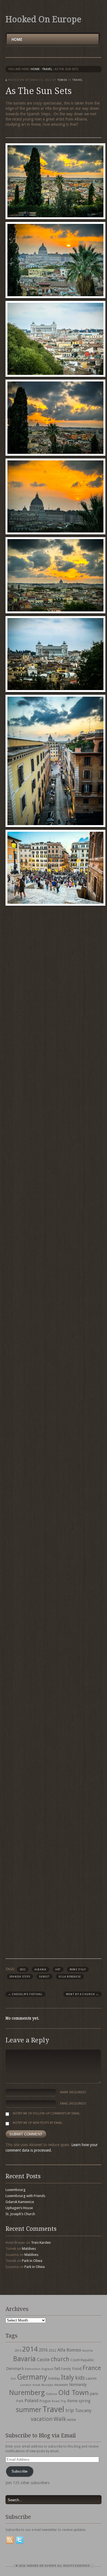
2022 (23, 1970)
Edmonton (33, 2369)
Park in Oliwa (32, 2261)
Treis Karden (41, 2243)
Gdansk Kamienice (20, 2202)
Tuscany (83, 2411)
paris (94, 2394)
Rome (72, 2401)
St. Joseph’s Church (20, 2214)
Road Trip (59, 2401)
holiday (54, 2378)
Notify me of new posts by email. (38, 2123)
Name (73, 2092)
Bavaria (24, 2359)
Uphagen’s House (19, 2208)
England (47, 2369)
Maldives (29, 2249)
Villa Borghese (70, 1977)
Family (66, 2369)
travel (47, 69)
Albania (41, 1970)
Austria (88, 2351)
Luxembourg (16, 2190)
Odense (51, 2394)
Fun (13, 2379)
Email (73, 2104)
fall (57, 2369)
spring (85, 2401)
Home (17, 39)
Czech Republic (82, 2360)
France (92, 2368)
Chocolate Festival (25, 1994)
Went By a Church (82, 1994)
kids (80, 2378)
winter (72, 2420)
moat (36, 2385)
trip (70, 2410)
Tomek (62, 80)
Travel (53, 2409)
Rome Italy (78, 1970)
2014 (30, 2349)
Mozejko (47, 2385)
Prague (45, 2401)
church (60, 2359)
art (58, 1970)
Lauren (91, 2378)
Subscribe (19, 2471)
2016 (43, 2350)
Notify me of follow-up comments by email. (47, 2114)
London (26, 2385)
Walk (60, 2419)
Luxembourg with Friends (25, 2196)
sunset (44, 1977)
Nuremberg (27, 2393)
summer (29, 2410)
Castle (43, 2360)
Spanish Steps (20, 1977)
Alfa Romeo (69, 2350)
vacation (42, 2419)
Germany (32, 2377)
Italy (67, 2377)
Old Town (74, 2393)
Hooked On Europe (43, 19)
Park (20, 2401)
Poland (31, 2401)
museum (61, 2385)
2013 (18, 2350)
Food (77, 2369)
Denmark (15, 2369)
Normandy (78, 2385)
